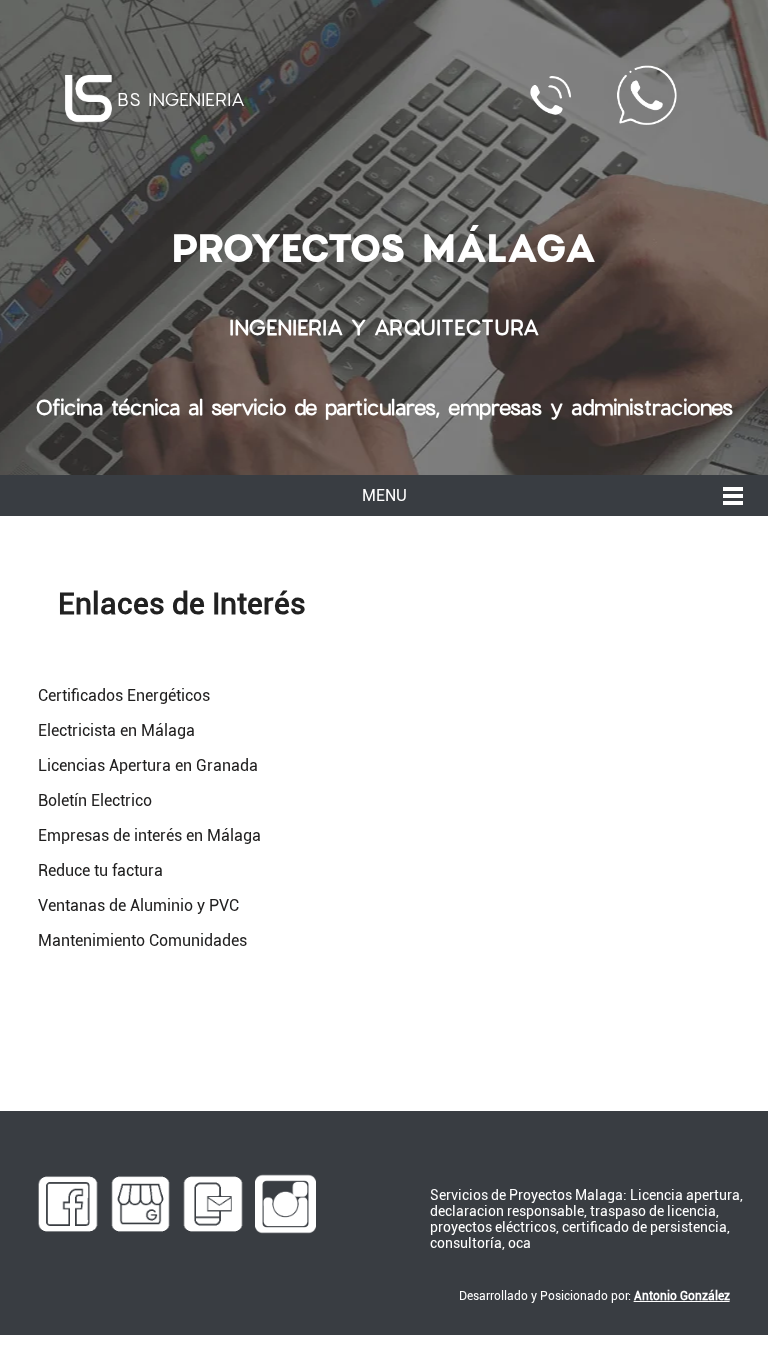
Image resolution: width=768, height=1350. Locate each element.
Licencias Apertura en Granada (148, 765)
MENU (384, 495)
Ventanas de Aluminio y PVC (138, 905)
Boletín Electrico (95, 800)
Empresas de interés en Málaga (149, 835)
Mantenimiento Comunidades (142, 940)
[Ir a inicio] (88, 98)
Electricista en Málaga (116, 730)
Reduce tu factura (100, 870)
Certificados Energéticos (124, 695)
